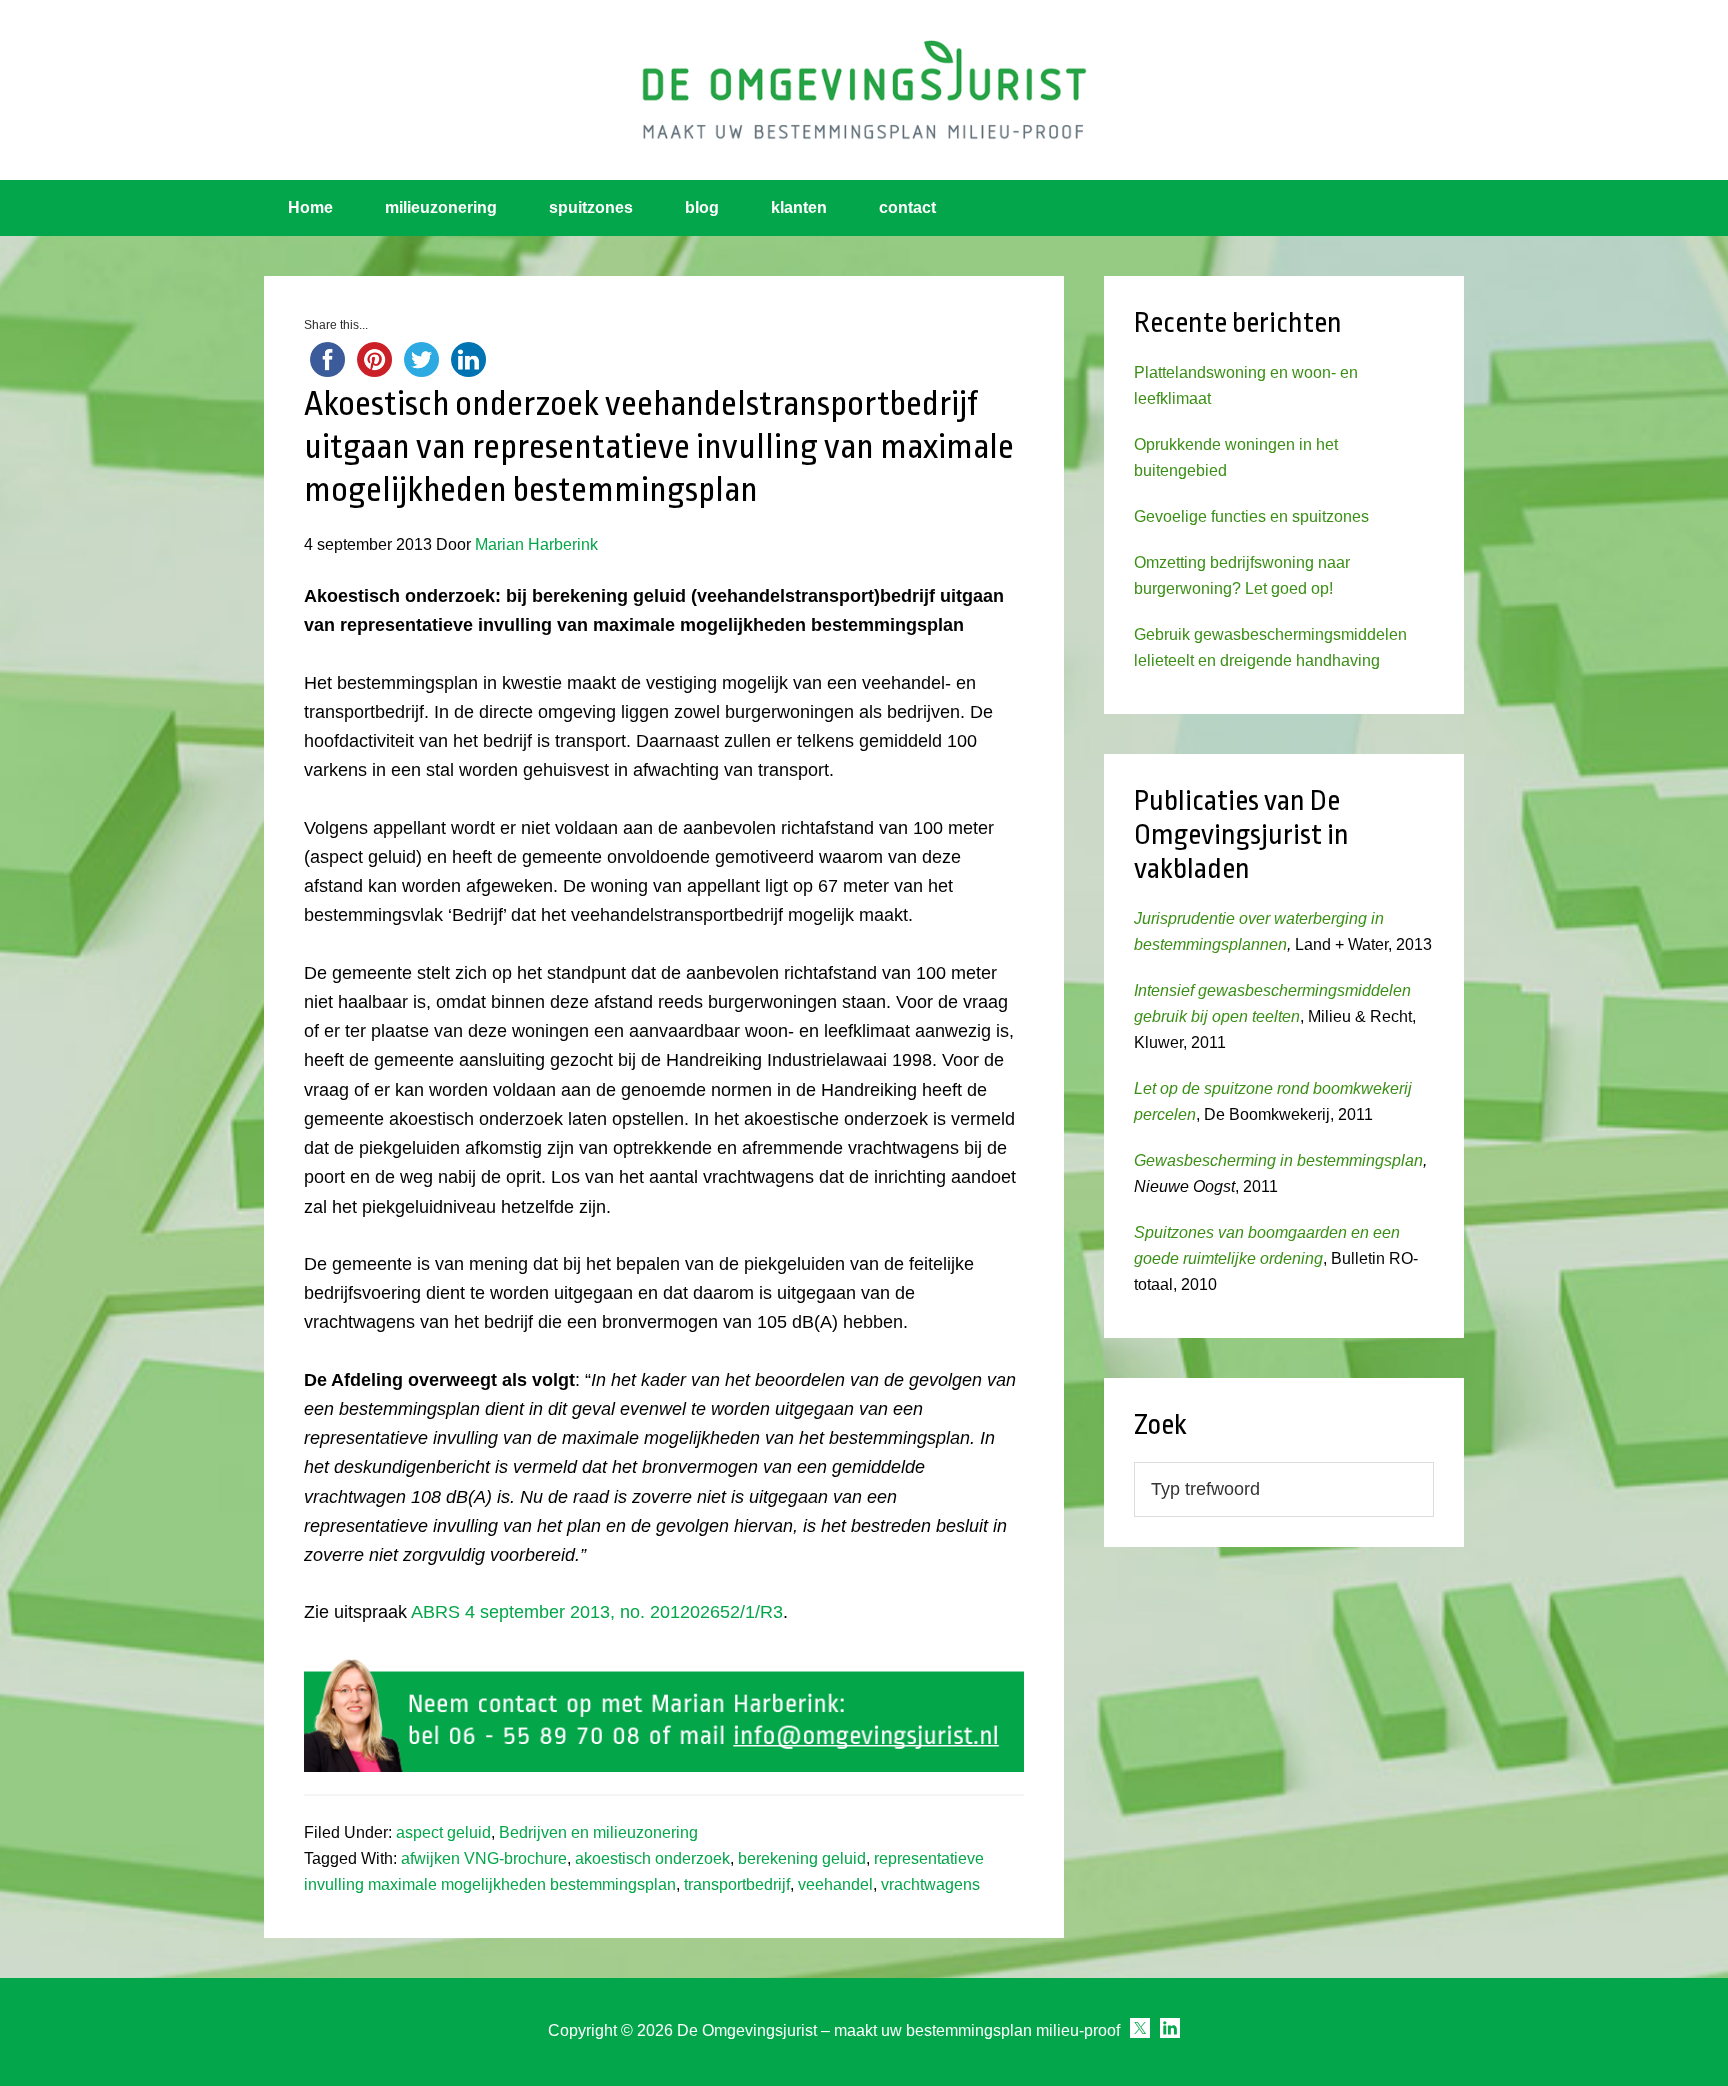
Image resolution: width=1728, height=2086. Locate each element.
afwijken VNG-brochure (484, 1858)
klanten (799, 207)
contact (907, 207)
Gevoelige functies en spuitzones (1251, 516)
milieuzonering (441, 207)
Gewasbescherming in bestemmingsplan (1278, 1160)
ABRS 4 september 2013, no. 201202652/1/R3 (597, 1612)
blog (702, 207)
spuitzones (591, 207)
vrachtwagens (930, 1884)
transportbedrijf (737, 1884)
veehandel (835, 1884)
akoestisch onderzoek (652, 1858)
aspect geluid (443, 1832)
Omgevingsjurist (864, 90)
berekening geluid (802, 1858)
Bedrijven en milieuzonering (598, 1832)
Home (310, 207)
